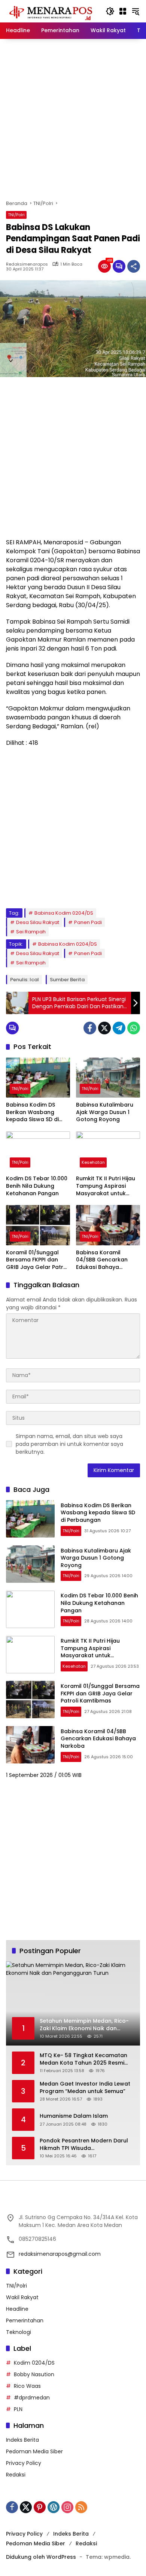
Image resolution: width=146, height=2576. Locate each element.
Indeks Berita (22, 2440)
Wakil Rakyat (22, 2297)
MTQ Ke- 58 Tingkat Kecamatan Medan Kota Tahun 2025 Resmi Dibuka (83, 2059)
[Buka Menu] (123, 11)
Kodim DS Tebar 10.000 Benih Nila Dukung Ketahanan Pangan (37, 1186)
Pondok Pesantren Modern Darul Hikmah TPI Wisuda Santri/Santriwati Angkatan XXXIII (85, 2144)
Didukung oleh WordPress (41, 2557)
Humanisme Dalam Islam (74, 2116)
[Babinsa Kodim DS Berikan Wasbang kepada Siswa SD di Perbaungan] (38, 1078)
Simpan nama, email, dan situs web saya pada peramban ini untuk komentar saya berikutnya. (69, 1444)
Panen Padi (88, 922)
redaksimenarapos (27, 264)
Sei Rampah (31, 932)
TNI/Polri (16, 215)
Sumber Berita (67, 980)
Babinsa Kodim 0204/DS (64, 913)
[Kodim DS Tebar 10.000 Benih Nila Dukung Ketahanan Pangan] (38, 1151)
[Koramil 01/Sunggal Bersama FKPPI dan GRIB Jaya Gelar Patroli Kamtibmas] (38, 1225)
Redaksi (16, 2475)
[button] (110, 11)
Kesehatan (93, 1162)
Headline (17, 2309)
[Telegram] (119, 1028)
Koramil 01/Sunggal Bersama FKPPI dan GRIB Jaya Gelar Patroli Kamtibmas (38, 1260)
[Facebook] (90, 1028)
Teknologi (19, 2332)
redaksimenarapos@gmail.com (60, 2254)
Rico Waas (27, 2386)
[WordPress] (54, 2507)
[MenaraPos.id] (52, 11)
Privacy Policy (24, 2463)
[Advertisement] (73, 119)
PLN (18, 2409)
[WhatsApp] (134, 1028)
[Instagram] (67, 2507)
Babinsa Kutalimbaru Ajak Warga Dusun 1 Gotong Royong (105, 1112)
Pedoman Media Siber (34, 2451)
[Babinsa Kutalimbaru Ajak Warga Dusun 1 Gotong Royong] (108, 1078)
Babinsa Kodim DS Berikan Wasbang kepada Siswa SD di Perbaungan (32, 1112)
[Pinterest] (40, 2507)
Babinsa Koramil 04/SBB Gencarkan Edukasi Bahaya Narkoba (102, 1260)
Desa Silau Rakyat (38, 922)
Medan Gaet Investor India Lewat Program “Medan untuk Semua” (85, 2088)
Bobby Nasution (34, 2374)
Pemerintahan (25, 2320)
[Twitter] (104, 1028)
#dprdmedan (32, 2398)
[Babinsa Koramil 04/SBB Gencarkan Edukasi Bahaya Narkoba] (108, 1225)
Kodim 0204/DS (34, 2363)
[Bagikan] (134, 266)
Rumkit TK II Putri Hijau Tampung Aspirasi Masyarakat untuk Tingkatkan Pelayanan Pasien (107, 1186)
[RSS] (81, 2507)
